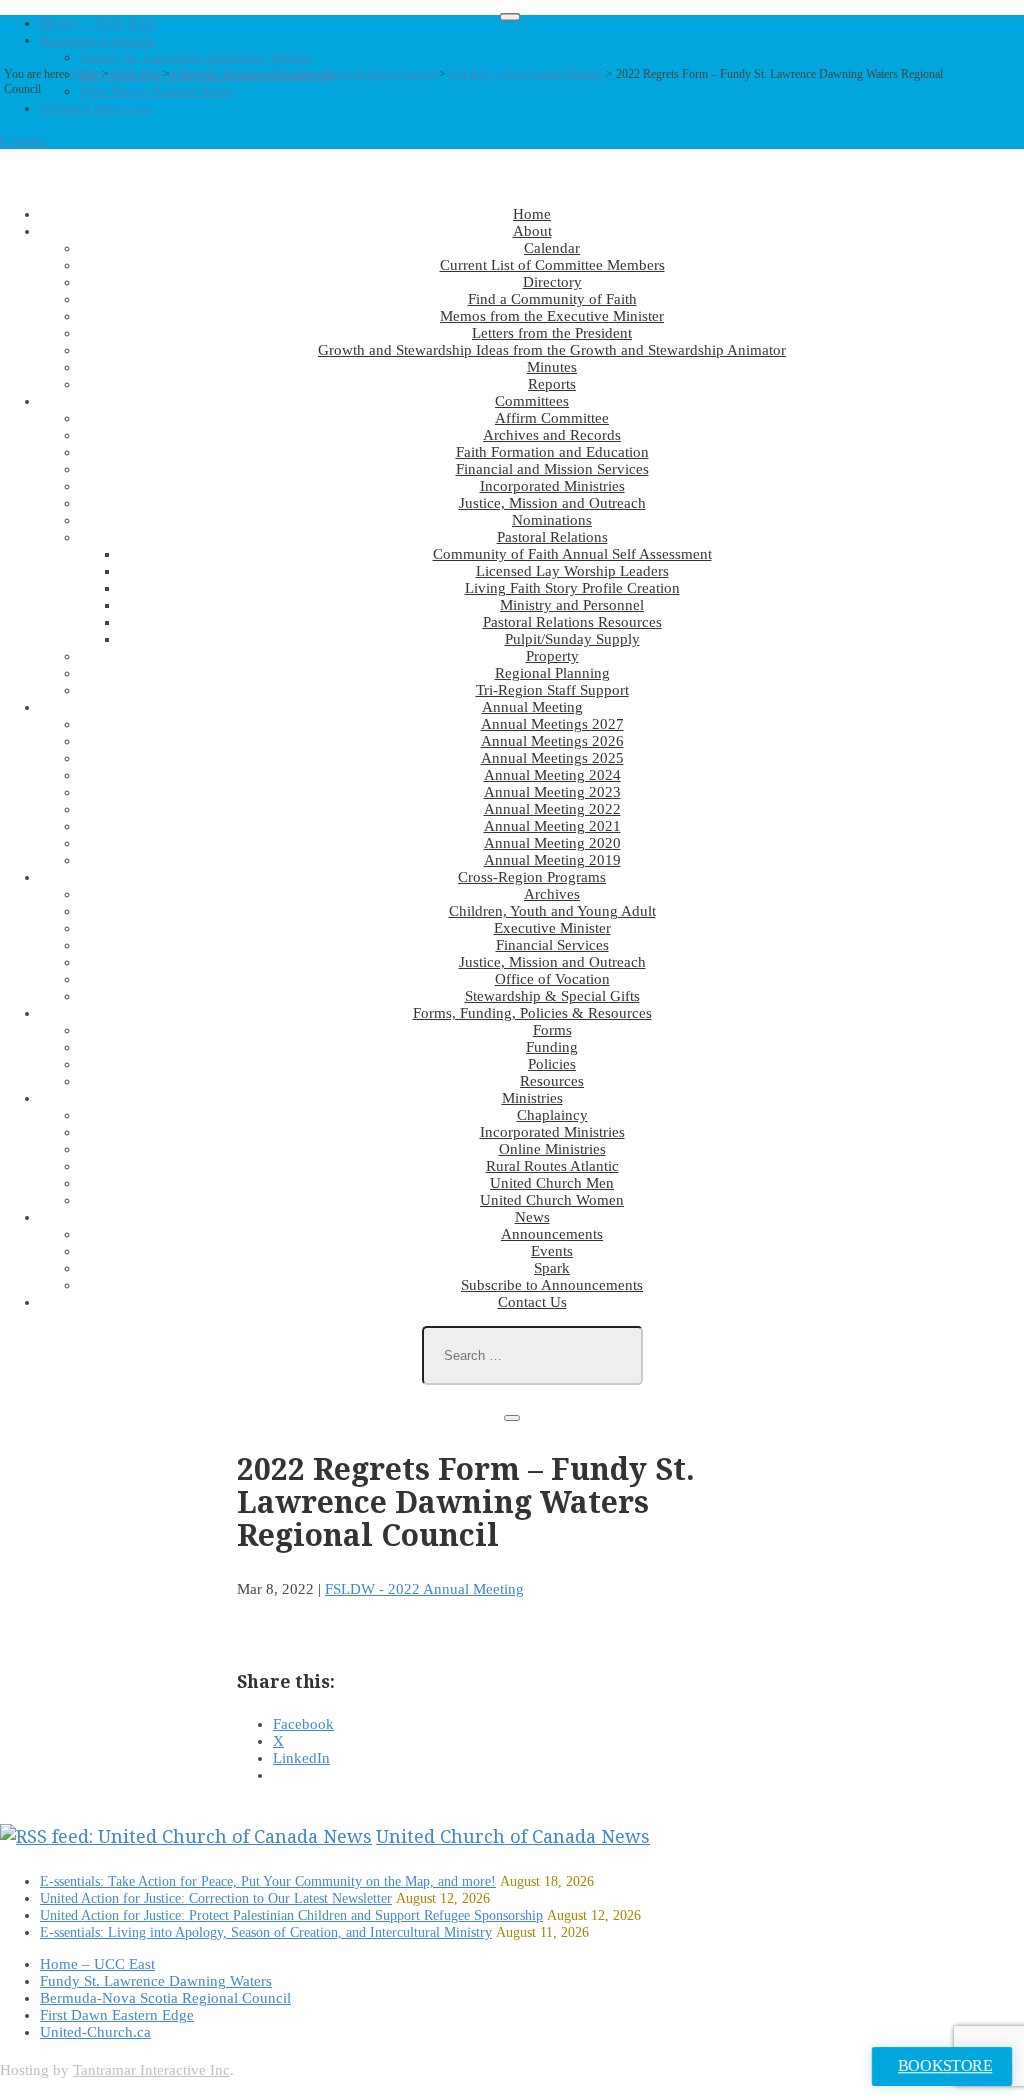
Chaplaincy (552, 1115)
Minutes (552, 367)
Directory (552, 282)
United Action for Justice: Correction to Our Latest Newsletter (216, 1898)
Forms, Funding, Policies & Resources (532, 1013)
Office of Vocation (552, 979)
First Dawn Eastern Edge (117, 2015)
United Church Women (552, 1200)
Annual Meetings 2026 (552, 741)
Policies (552, 1064)
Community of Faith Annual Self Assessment (572, 554)
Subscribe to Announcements (552, 1285)
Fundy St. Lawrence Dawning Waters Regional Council (304, 74)
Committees (532, 401)
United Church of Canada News (513, 1836)
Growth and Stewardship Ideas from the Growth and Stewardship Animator (552, 350)
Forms (552, 1030)
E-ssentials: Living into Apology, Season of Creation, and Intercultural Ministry (266, 1932)
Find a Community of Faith (552, 299)
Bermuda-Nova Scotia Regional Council (165, 1998)
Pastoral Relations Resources (572, 622)
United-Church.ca (95, 108)
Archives (552, 894)
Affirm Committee (552, 418)
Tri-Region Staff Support (552, 690)
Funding (552, 1047)
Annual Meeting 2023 (552, 792)
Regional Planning (552, 673)
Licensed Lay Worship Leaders (572, 571)
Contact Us (532, 1302)
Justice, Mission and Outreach (552, 503)
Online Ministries (552, 1149)
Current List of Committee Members (552, 265)
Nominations (552, 520)
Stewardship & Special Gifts (552, 996)
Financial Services (552, 945)
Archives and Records (552, 435)
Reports (552, 384)
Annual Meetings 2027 (552, 724)
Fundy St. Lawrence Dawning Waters (196, 57)
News (532, 1217)
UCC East (136, 74)
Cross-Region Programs (532, 877)
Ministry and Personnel (572, 605)
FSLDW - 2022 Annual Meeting (526, 74)
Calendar (552, 248)
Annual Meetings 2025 (552, 758)
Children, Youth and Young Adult (552, 911)
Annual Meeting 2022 (552, 809)
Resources (552, 1081)
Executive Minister (552, 928)
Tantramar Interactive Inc (151, 2070)
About (532, 231)
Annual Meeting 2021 (552, 826)
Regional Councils (97, 40)
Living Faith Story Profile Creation (572, 588)
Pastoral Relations (552, 537)
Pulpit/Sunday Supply (572, 639)
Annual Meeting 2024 (552, 775)
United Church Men (552, 1183)
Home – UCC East (97, 23)
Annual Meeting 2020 (552, 843)
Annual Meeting (532, 707)
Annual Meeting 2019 (552, 860)
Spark (552, 1268)
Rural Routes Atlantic (552, 1166)
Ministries (532, 1098)
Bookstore (945, 2066)
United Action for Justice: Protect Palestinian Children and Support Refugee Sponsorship (291, 1915)
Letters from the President (552, 333)
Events (552, 1251)
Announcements (552, 1234)
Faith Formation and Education (552, 452)
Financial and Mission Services (552, 469)
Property (552, 656)
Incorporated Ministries (552, 486)
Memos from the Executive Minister (552, 316)
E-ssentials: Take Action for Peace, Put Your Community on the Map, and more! (268, 1881)
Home (84, 74)
